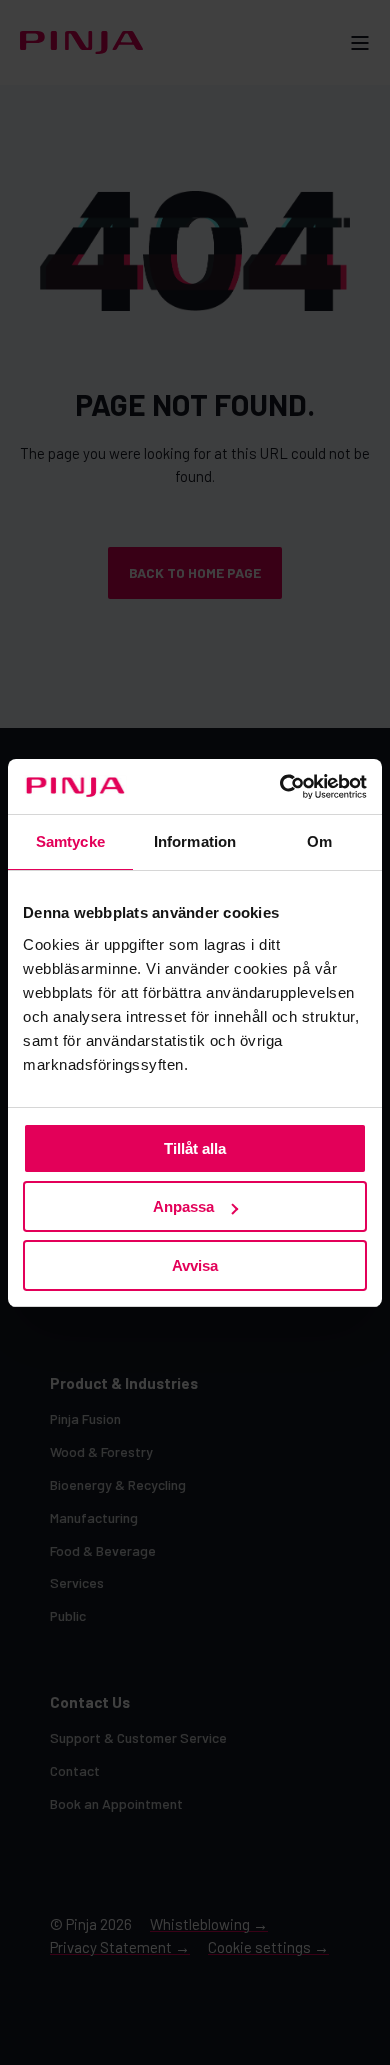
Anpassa (183, 1206)
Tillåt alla (195, 1148)
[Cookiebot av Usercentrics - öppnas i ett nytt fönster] (280, 787)
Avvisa (195, 1265)
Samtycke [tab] (70, 841)
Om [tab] (319, 841)
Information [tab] (195, 841)
